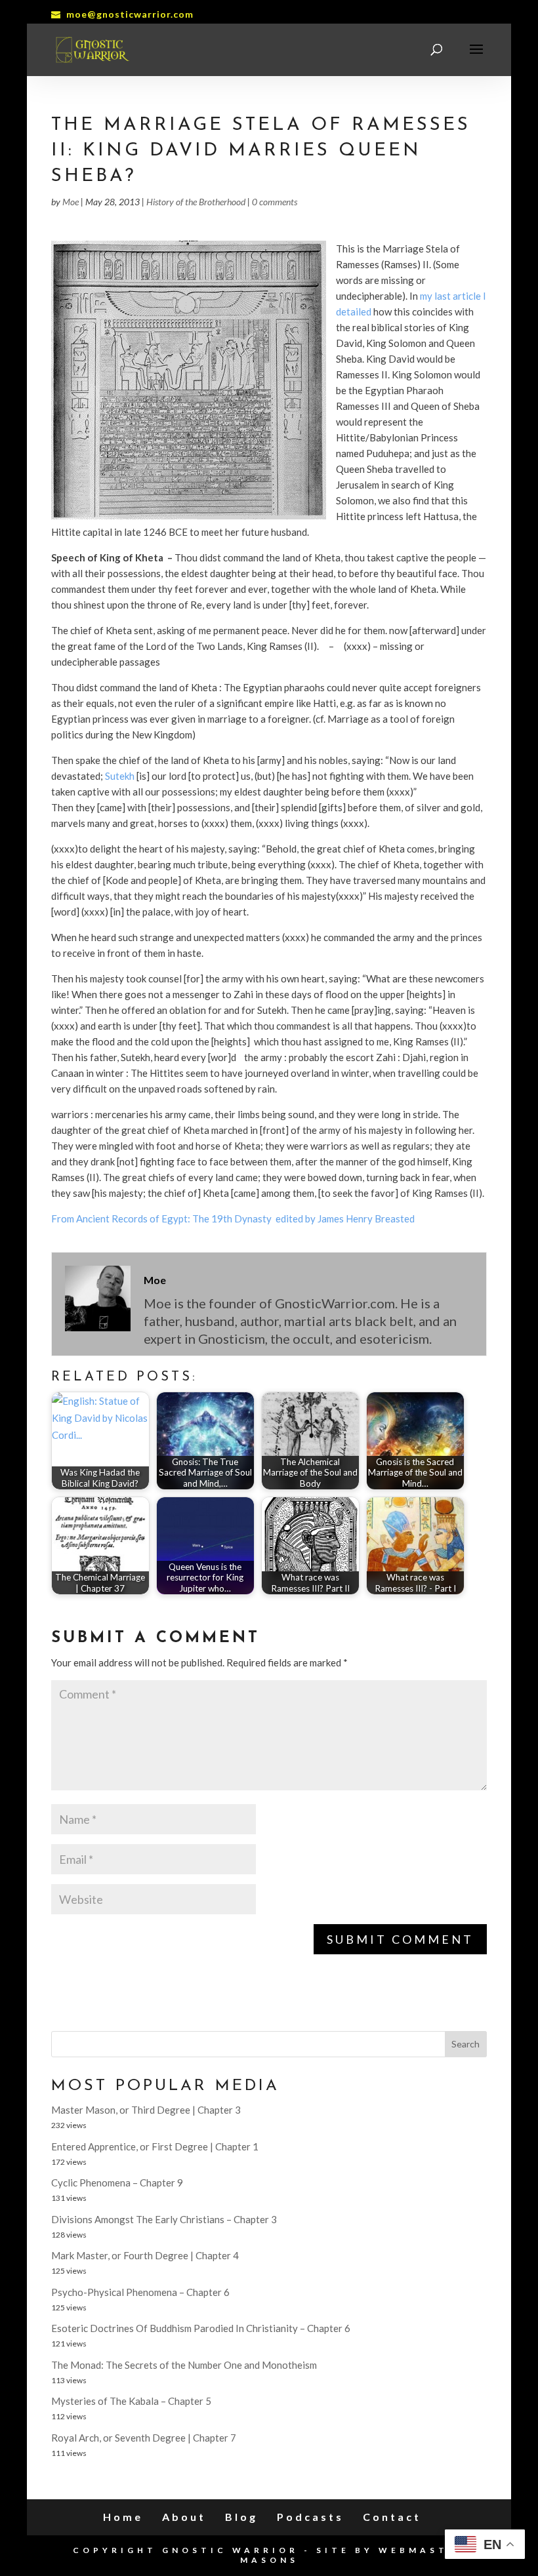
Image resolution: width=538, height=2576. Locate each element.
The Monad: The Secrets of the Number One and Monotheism (184, 2365)
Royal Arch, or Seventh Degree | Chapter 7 (144, 2438)
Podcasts (310, 2517)
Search (466, 2044)
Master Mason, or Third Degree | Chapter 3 (146, 2110)
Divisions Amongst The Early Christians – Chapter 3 (164, 2219)
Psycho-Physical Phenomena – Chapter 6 (140, 2292)
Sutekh (120, 776)
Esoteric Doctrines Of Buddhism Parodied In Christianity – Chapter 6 (201, 2328)
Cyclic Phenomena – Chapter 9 (117, 2183)
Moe (71, 202)
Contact (392, 2517)
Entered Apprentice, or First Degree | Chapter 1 (155, 2146)
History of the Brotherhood (196, 202)
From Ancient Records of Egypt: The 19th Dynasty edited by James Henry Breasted (233, 1218)
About (184, 2517)
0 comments (275, 202)
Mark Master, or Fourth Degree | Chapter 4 (145, 2255)
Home (123, 2517)
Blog (241, 2517)
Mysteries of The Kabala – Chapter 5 (131, 2401)
